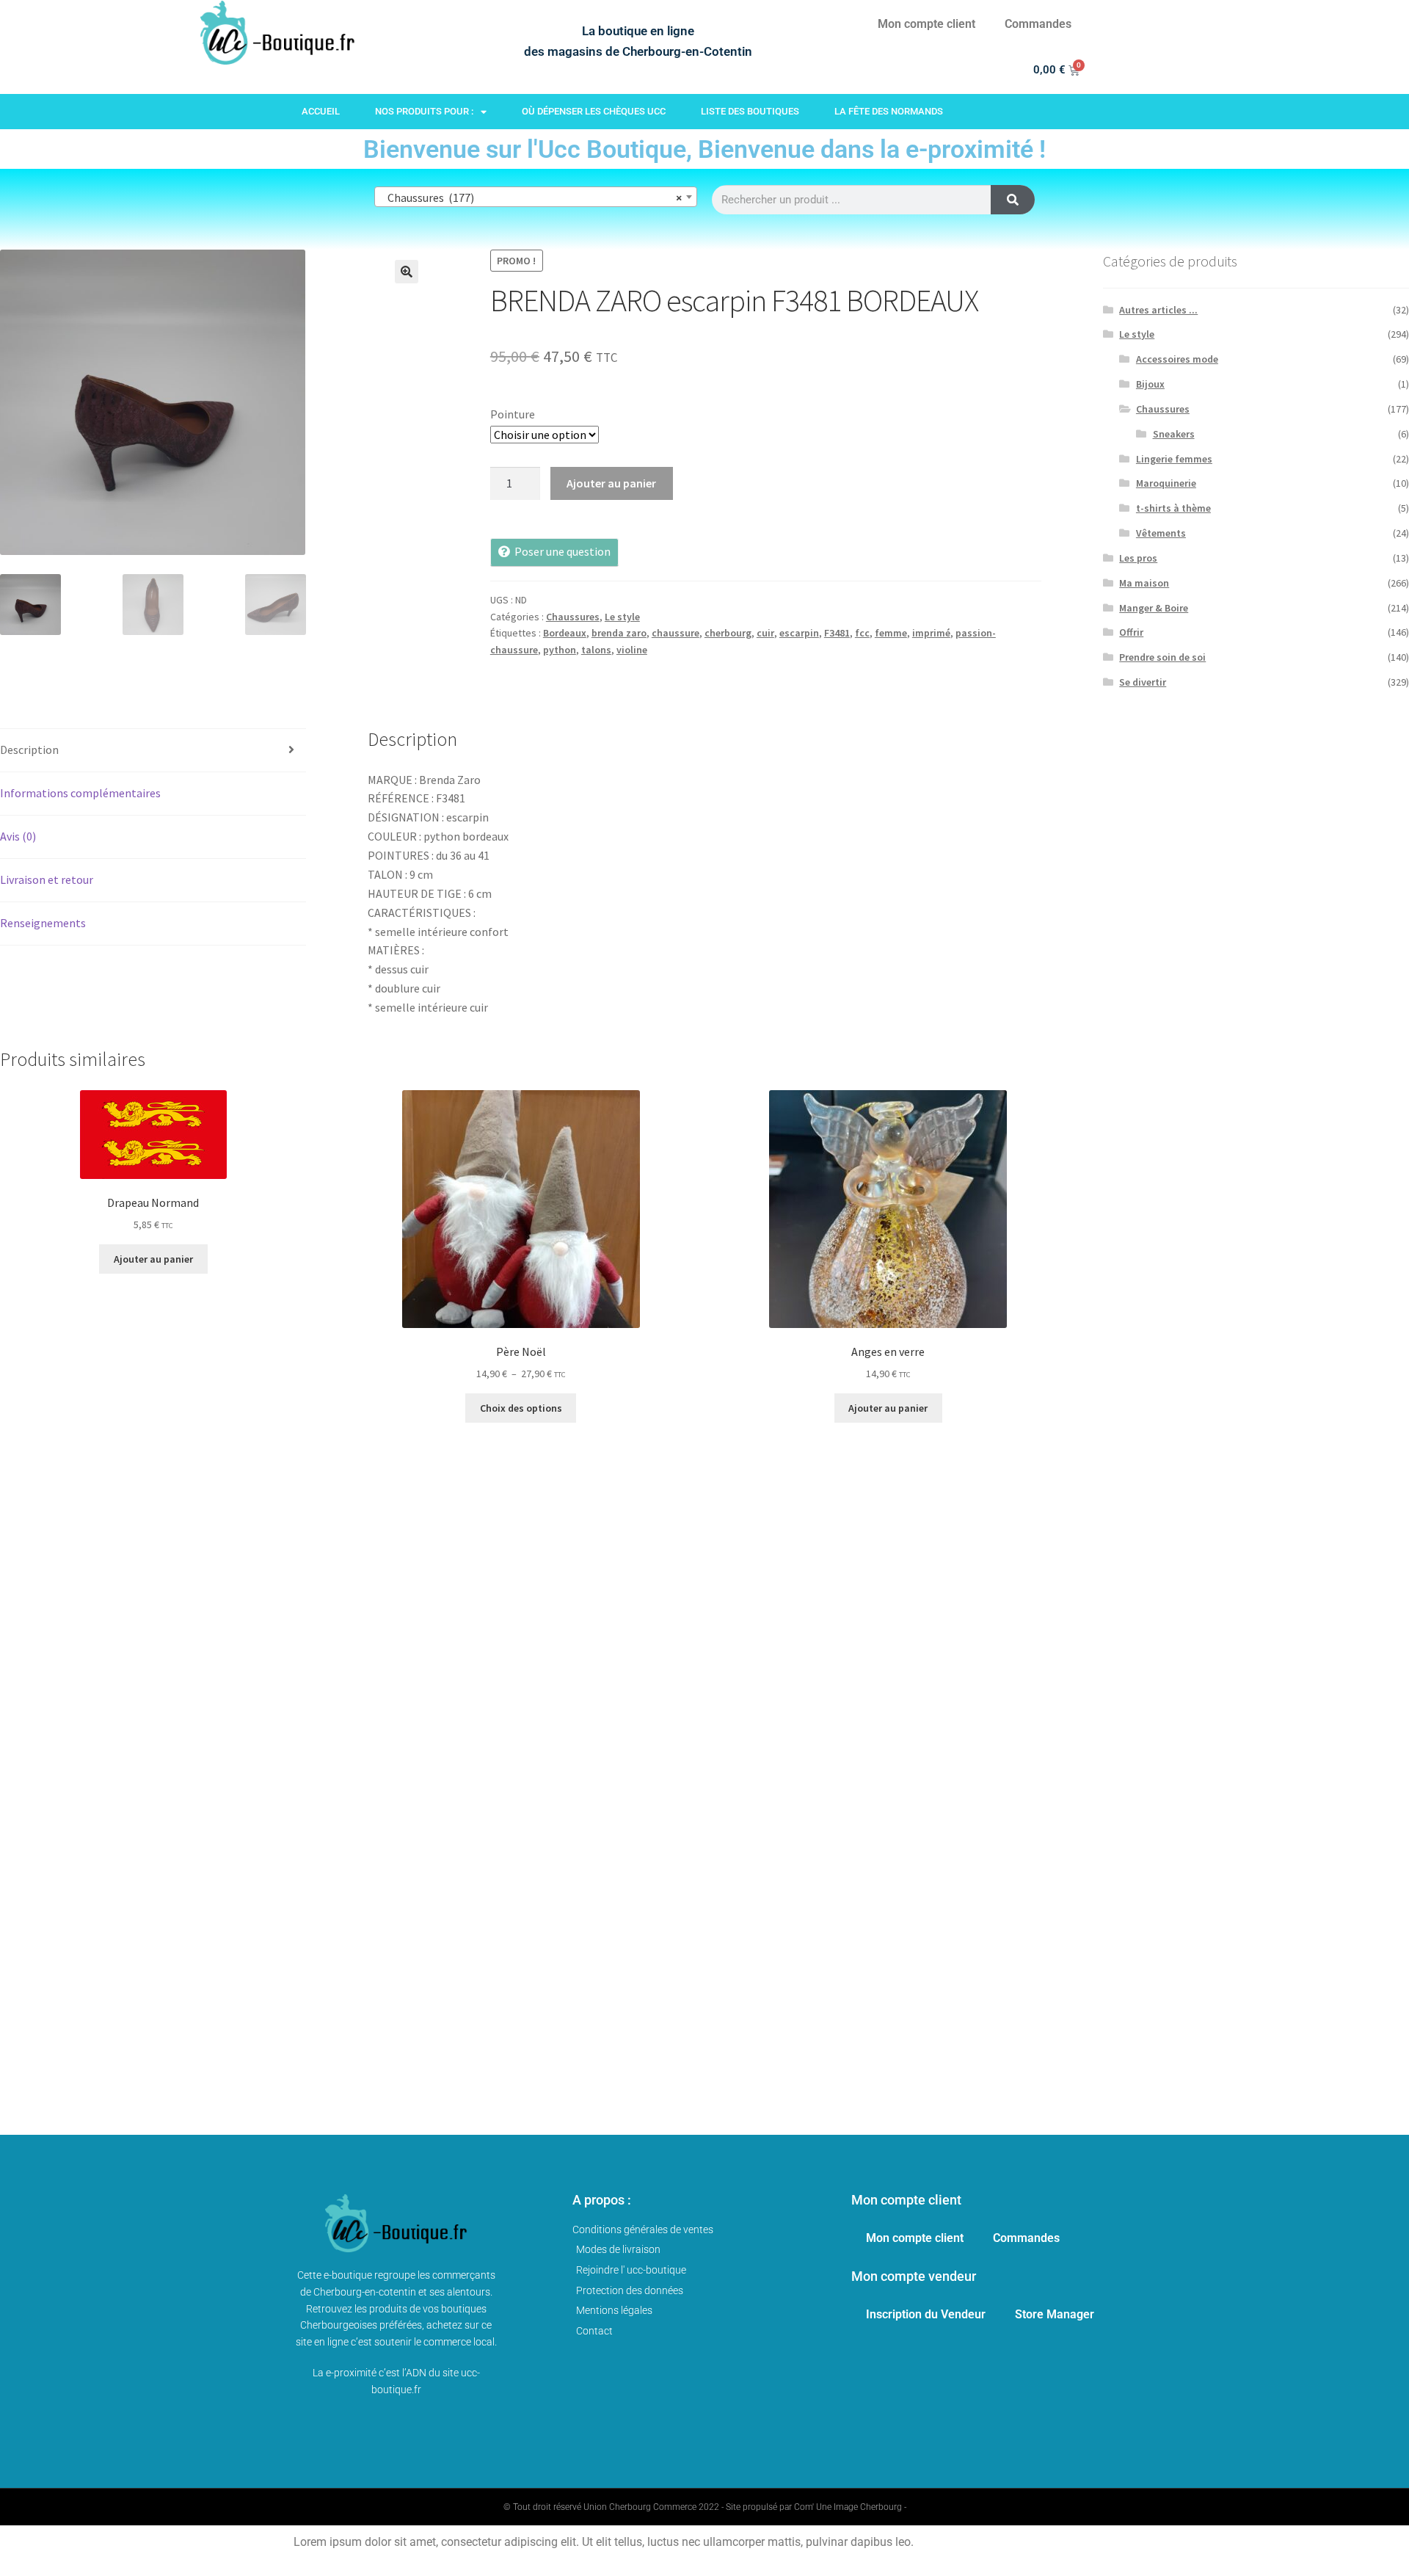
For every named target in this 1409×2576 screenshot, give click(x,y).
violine (632, 650)
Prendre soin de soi (1162, 657)
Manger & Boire (1154, 608)
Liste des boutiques (750, 111)
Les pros (1138, 558)
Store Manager (1055, 2314)
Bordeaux (565, 633)
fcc (862, 633)
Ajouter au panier (611, 483)
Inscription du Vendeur (926, 2314)
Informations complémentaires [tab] (80, 793)
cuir (765, 633)
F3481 (837, 633)
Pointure (513, 414)
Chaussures (573, 617)
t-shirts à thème (1173, 508)
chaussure (676, 633)
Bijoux (1150, 384)
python (560, 650)
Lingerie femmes (1174, 459)
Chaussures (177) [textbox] (531, 197)
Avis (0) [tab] (18, 836)
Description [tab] (29, 750)
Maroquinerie (1166, 483)
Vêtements (1161, 533)
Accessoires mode (1177, 359)
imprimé (931, 633)
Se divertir (1143, 682)
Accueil (321, 111)
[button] (407, 272)
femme (891, 633)
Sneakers (1174, 434)
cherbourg (728, 633)
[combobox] (536, 197)
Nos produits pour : (424, 111)
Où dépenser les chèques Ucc (594, 111)
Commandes (1038, 24)
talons (596, 650)
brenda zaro (619, 633)
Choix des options (521, 1408)
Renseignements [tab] (43, 923)
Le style (622, 617)
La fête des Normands (889, 111)
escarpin (799, 633)
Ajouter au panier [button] (153, 1259)
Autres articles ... (1158, 310)
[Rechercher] (1013, 200)
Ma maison (1144, 583)
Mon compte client (926, 24)
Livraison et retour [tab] (47, 879)
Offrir (1131, 632)
